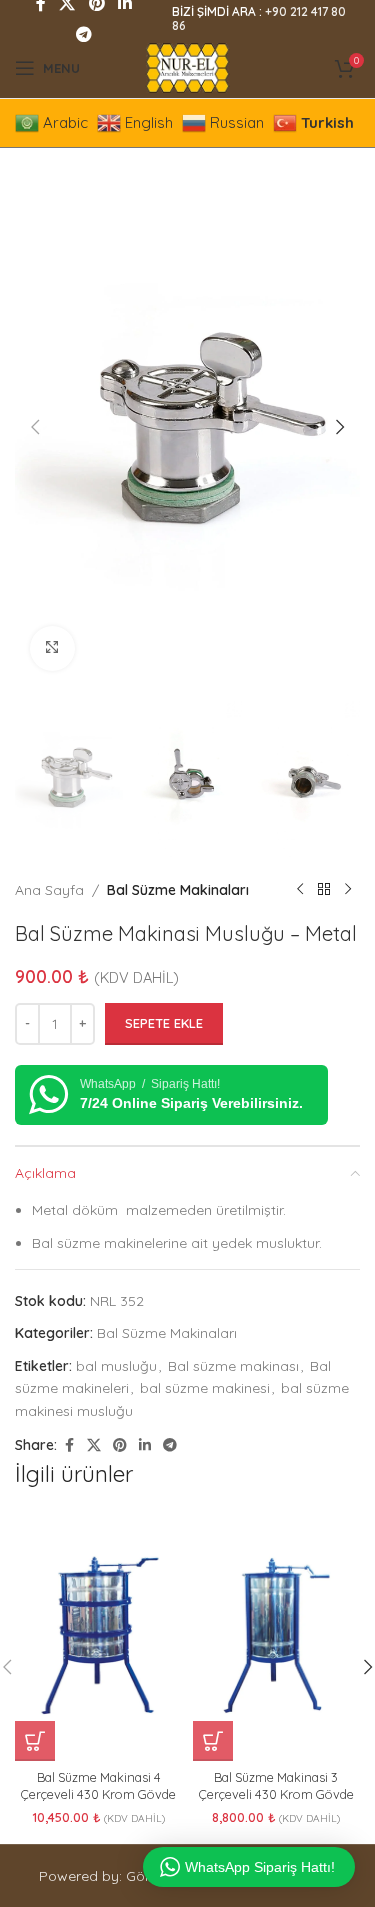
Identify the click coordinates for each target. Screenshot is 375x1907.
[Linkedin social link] (145, 1445)
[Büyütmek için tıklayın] (52, 648)
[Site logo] (187, 67)
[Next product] (348, 890)
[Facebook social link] (69, 1445)
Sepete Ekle (164, 1023)
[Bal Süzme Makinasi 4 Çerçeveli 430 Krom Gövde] (99, 1635)
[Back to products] (324, 890)
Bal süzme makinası (233, 1366)
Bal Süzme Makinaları (178, 890)
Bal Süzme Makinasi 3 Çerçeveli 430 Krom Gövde (276, 1786)
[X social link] (94, 1445)
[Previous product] (300, 890)
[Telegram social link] (83, 34)
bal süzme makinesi (205, 1388)
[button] (35, 427)
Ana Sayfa (49, 890)
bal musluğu (116, 1366)
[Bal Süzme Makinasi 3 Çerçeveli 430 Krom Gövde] (277, 1635)
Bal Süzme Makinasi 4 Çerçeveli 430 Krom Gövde (98, 1786)
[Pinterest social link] (120, 1445)
